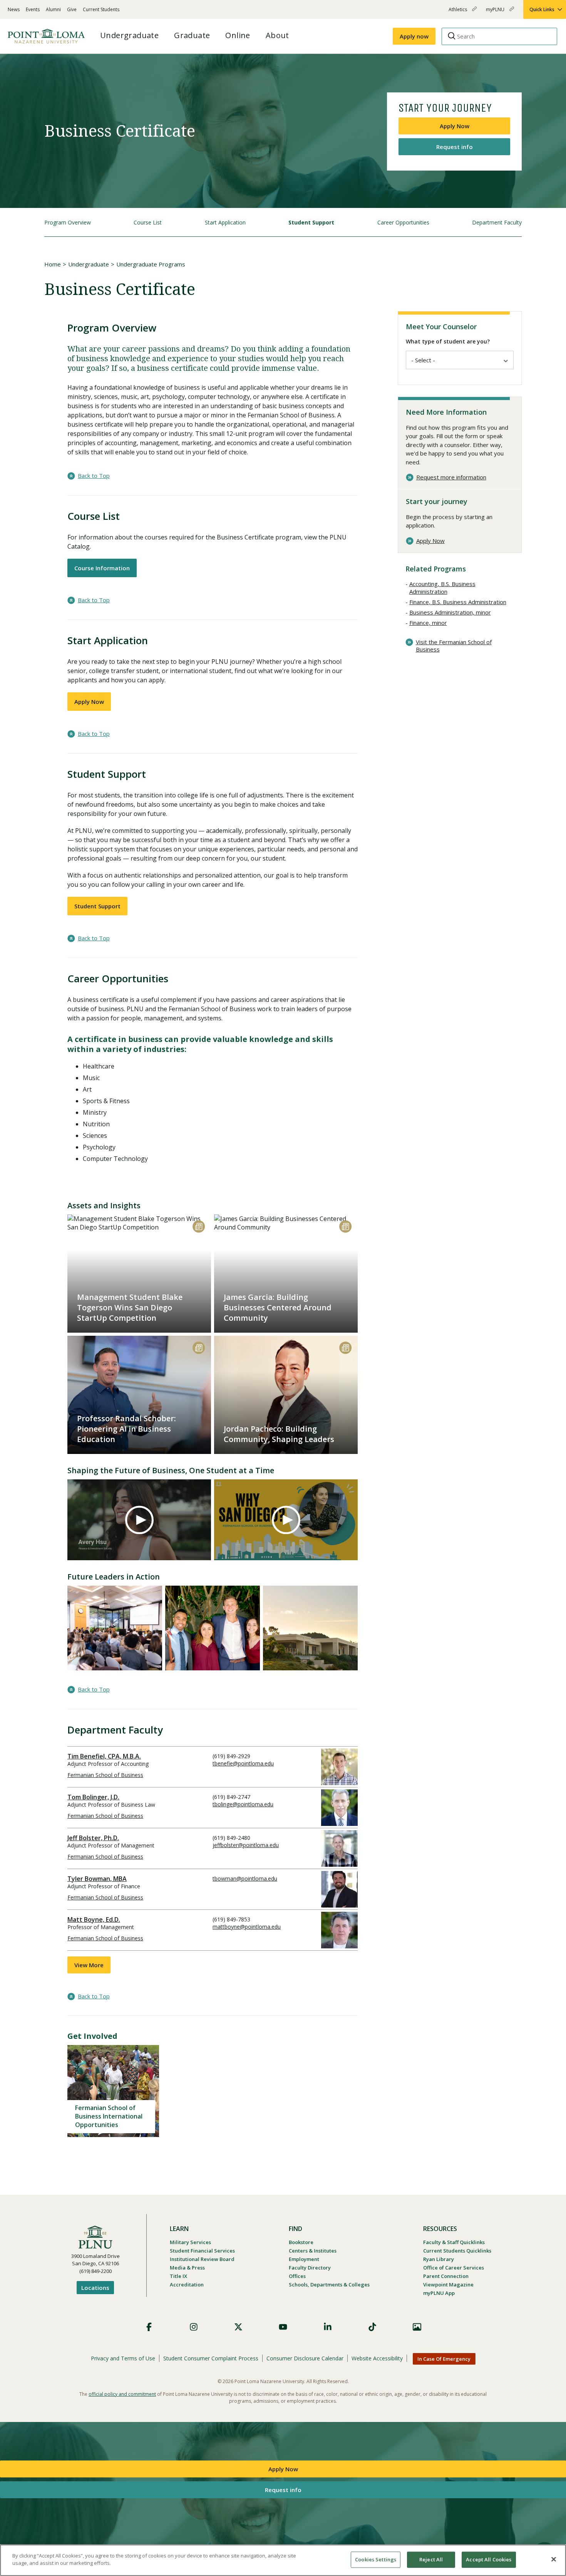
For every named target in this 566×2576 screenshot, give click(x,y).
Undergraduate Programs (151, 264)
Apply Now (455, 126)
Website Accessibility (377, 2358)
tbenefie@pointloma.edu (243, 1763)
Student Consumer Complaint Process (211, 2358)
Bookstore (301, 2242)
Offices (297, 2276)
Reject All (431, 2559)
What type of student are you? (448, 341)
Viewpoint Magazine (448, 2285)
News (14, 9)
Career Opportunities (403, 222)
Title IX (178, 2276)
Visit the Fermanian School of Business (454, 646)
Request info (455, 147)
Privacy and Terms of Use (123, 2358)
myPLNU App (439, 2293)
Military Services (190, 2242)
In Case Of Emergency (444, 2359)
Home (53, 264)
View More (89, 1965)
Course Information (102, 568)
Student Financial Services (202, 2251)
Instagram (194, 2327)
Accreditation (187, 2285)
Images (417, 2327)
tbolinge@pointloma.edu (243, 1804)
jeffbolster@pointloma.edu (246, 1845)
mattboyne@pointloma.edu (247, 1927)
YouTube (283, 2327)
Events (33, 9)
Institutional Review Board (202, 2259)
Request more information (451, 477)
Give (72, 9)
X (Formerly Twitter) (238, 2327)
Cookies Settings (376, 2559)
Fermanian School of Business (105, 1775)
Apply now (414, 36)
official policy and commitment (122, 2394)
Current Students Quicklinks (457, 2251)
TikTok (372, 2327)
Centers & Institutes (313, 2251)
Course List (148, 222)
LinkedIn (328, 2327)
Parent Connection (446, 2276)
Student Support (311, 222)
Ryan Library (439, 2259)
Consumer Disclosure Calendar (305, 2358)
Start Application (225, 222)
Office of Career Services (454, 2268)
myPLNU (496, 13)
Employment (304, 2259)
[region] (283, 2560)
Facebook (149, 2327)
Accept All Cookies (489, 2559)
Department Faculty (497, 222)
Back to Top (94, 476)
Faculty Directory (310, 2268)
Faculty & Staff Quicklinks (454, 2242)
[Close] (554, 2559)
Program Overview (68, 222)
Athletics (458, 13)
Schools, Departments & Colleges (329, 2285)
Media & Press (187, 2268)
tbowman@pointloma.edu (245, 1878)
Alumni (53, 9)
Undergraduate (89, 264)
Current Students (101, 9)
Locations (95, 2288)
